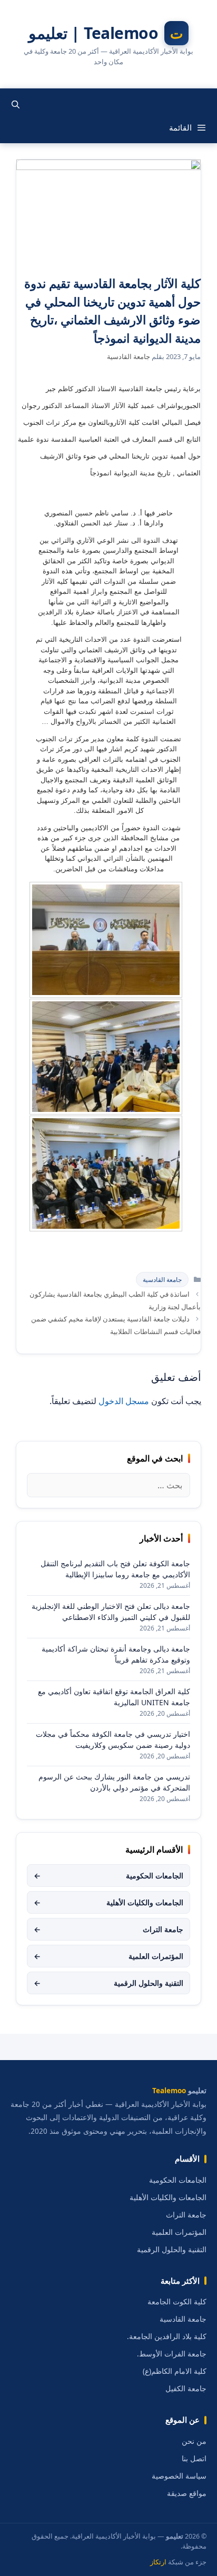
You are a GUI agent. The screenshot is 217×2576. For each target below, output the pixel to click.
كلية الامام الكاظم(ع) (175, 2371)
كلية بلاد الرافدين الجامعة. (167, 2336)
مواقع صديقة (187, 2493)
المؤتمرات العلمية (108, 1956)
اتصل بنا (194, 2459)
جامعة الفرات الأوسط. (172, 2354)
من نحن (194, 2441)
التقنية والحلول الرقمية (108, 1983)
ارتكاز (158, 2562)
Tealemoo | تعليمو (93, 33)
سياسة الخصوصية (179, 2476)
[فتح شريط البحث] (16, 104)
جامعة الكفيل (186, 2389)
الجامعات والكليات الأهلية (108, 1902)
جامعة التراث (108, 1929)
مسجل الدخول (124, 1401)
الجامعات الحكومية (108, 1876)
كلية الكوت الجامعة (177, 2302)
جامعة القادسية (162, 1280)
